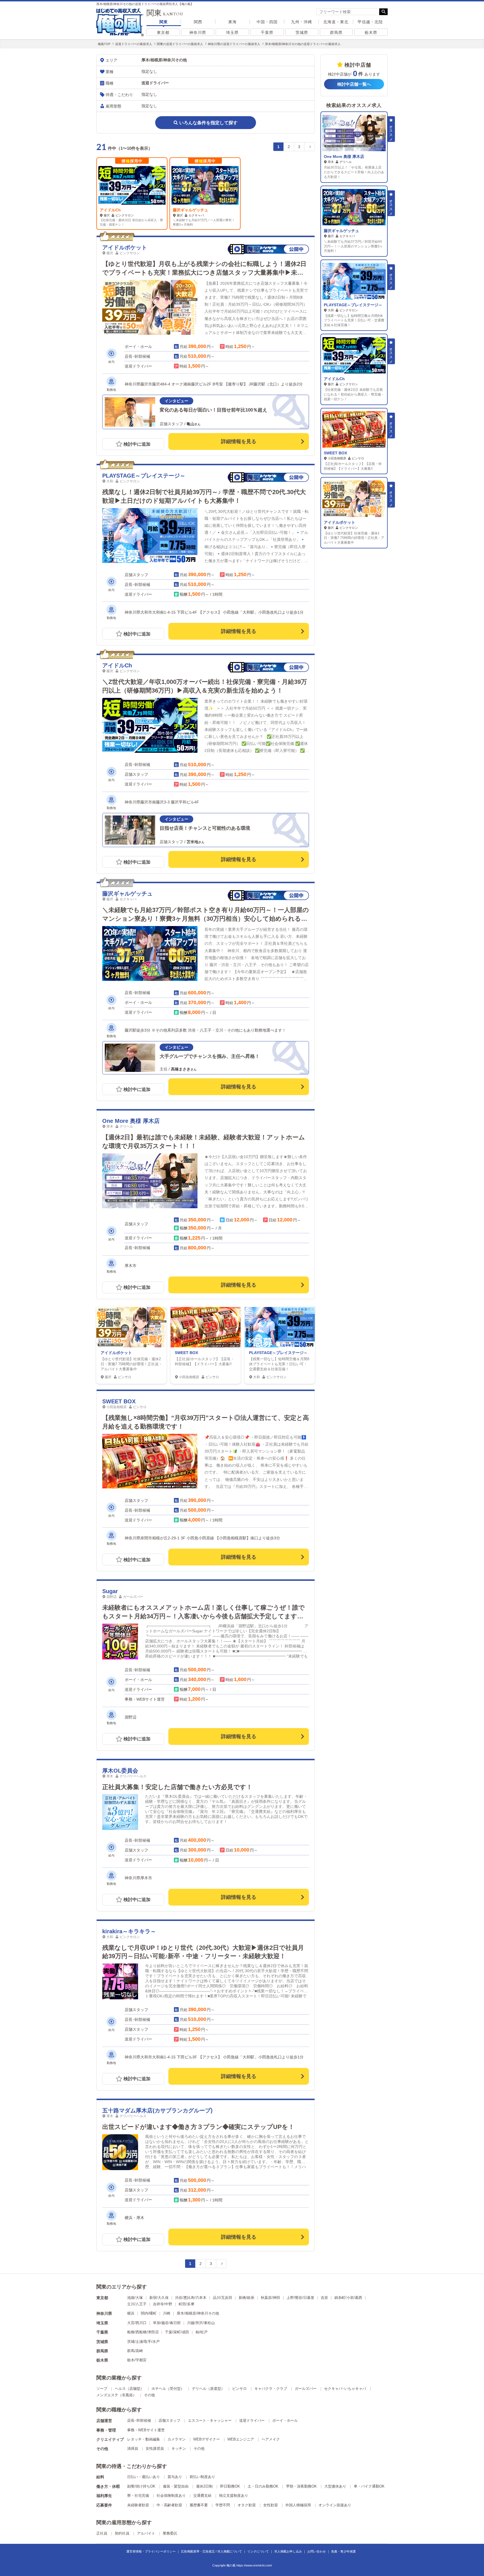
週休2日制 (204, 2486)
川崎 (167, 2313)
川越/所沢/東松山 (201, 2323)
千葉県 (267, 32)
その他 (149, 2395)
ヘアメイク (271, 2439)
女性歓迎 (271, 2505)
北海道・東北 (336, 22)
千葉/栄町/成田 (177, 2332)
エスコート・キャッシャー (210, 2420)
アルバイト (146, 2533)
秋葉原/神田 (270, 2298)
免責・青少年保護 (343, 2551)
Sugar (110, 1591)
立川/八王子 (137, 2304)
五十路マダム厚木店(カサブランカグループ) (157, 2110)
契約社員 (122, 2533)
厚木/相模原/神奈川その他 (198, 2313)
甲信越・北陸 (370, 22)
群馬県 (336, 32)
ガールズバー (306, 2389)
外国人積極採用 (298, 2505)
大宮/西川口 (137, 2323)
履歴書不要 (199, 2505)
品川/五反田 (223, 2298)
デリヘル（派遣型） (208, 2389)
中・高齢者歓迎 (169, 2505)
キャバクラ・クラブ (271, 2389)
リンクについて (258, 2551)
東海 (232, 22)
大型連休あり (335, 2486)
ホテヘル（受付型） (168, 2389)
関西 (198, 22)
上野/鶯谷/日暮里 (300, 2298)
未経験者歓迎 (138, 2505)
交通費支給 (202, 2496)
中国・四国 (267, 22)
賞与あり (175, 2477)
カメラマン (177, 2439)
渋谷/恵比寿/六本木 (191, 2298)
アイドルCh (110, 210)
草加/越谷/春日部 (167, 2323)
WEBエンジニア (241, 2439)
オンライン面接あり (335, 2505)
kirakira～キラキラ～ (129, 1931)
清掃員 (133, 2448)
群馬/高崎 (135, 2351)
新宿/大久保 (159, 2298)
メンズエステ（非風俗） (116, 2395)
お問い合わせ (317, 2551)
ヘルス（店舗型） (129, 2389)
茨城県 (302, 32)
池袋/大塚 (135, 2298)
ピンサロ (239, 2389)
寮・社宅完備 (138, 2496)
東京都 (163, 32)
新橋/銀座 (246, 2298)
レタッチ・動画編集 (144, 2439)
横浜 (131, 2313)
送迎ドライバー (252, 2420)
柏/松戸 (202, 2332)
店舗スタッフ (169, 2420)
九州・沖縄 (302, 22)
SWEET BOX (186, 1353)
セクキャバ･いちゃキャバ (345, 2389)
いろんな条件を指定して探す (208, 123)
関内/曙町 (149, 2313)
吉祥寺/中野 (163, 2304)
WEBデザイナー (207, 2439)
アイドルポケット (125, 247)
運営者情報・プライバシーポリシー (151, 2551)
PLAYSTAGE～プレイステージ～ (144, 476)
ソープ (102, 2389)
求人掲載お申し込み (288, 2551)
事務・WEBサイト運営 (146, 2430)
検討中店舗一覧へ (354, 84)
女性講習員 (155, 2448)
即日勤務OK (230, 2486)
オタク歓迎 (247, 2505)
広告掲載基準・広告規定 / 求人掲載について (211, 2551)
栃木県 (371, 32)
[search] (348, 12)
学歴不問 (223, 2505)
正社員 (102, 2533)
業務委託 (170, 2533)
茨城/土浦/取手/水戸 (143, 2342)
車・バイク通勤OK (369, 2486)
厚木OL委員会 (120, 1771)
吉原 (324, 2298)
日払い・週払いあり (144, 2477)
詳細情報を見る (239, 441)
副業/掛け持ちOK (141, 2486)
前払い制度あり (202, 2477)
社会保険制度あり (171, 2496)
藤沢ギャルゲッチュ (190, 210)
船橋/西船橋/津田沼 (143, 2332)
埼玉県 (232, 32)
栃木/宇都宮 (137, 2360)
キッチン (179, 2448)
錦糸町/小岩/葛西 (348, 2298)
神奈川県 (198, 32)
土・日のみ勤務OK (263, 2486)
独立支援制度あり (234, 2496)
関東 (164, 22)
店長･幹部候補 (139, 2420)
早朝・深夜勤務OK (301, 2486)
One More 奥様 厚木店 (131, 1121)
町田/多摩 (187, 2304)
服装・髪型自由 (176, 2486)
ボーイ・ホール (285, 2420)
